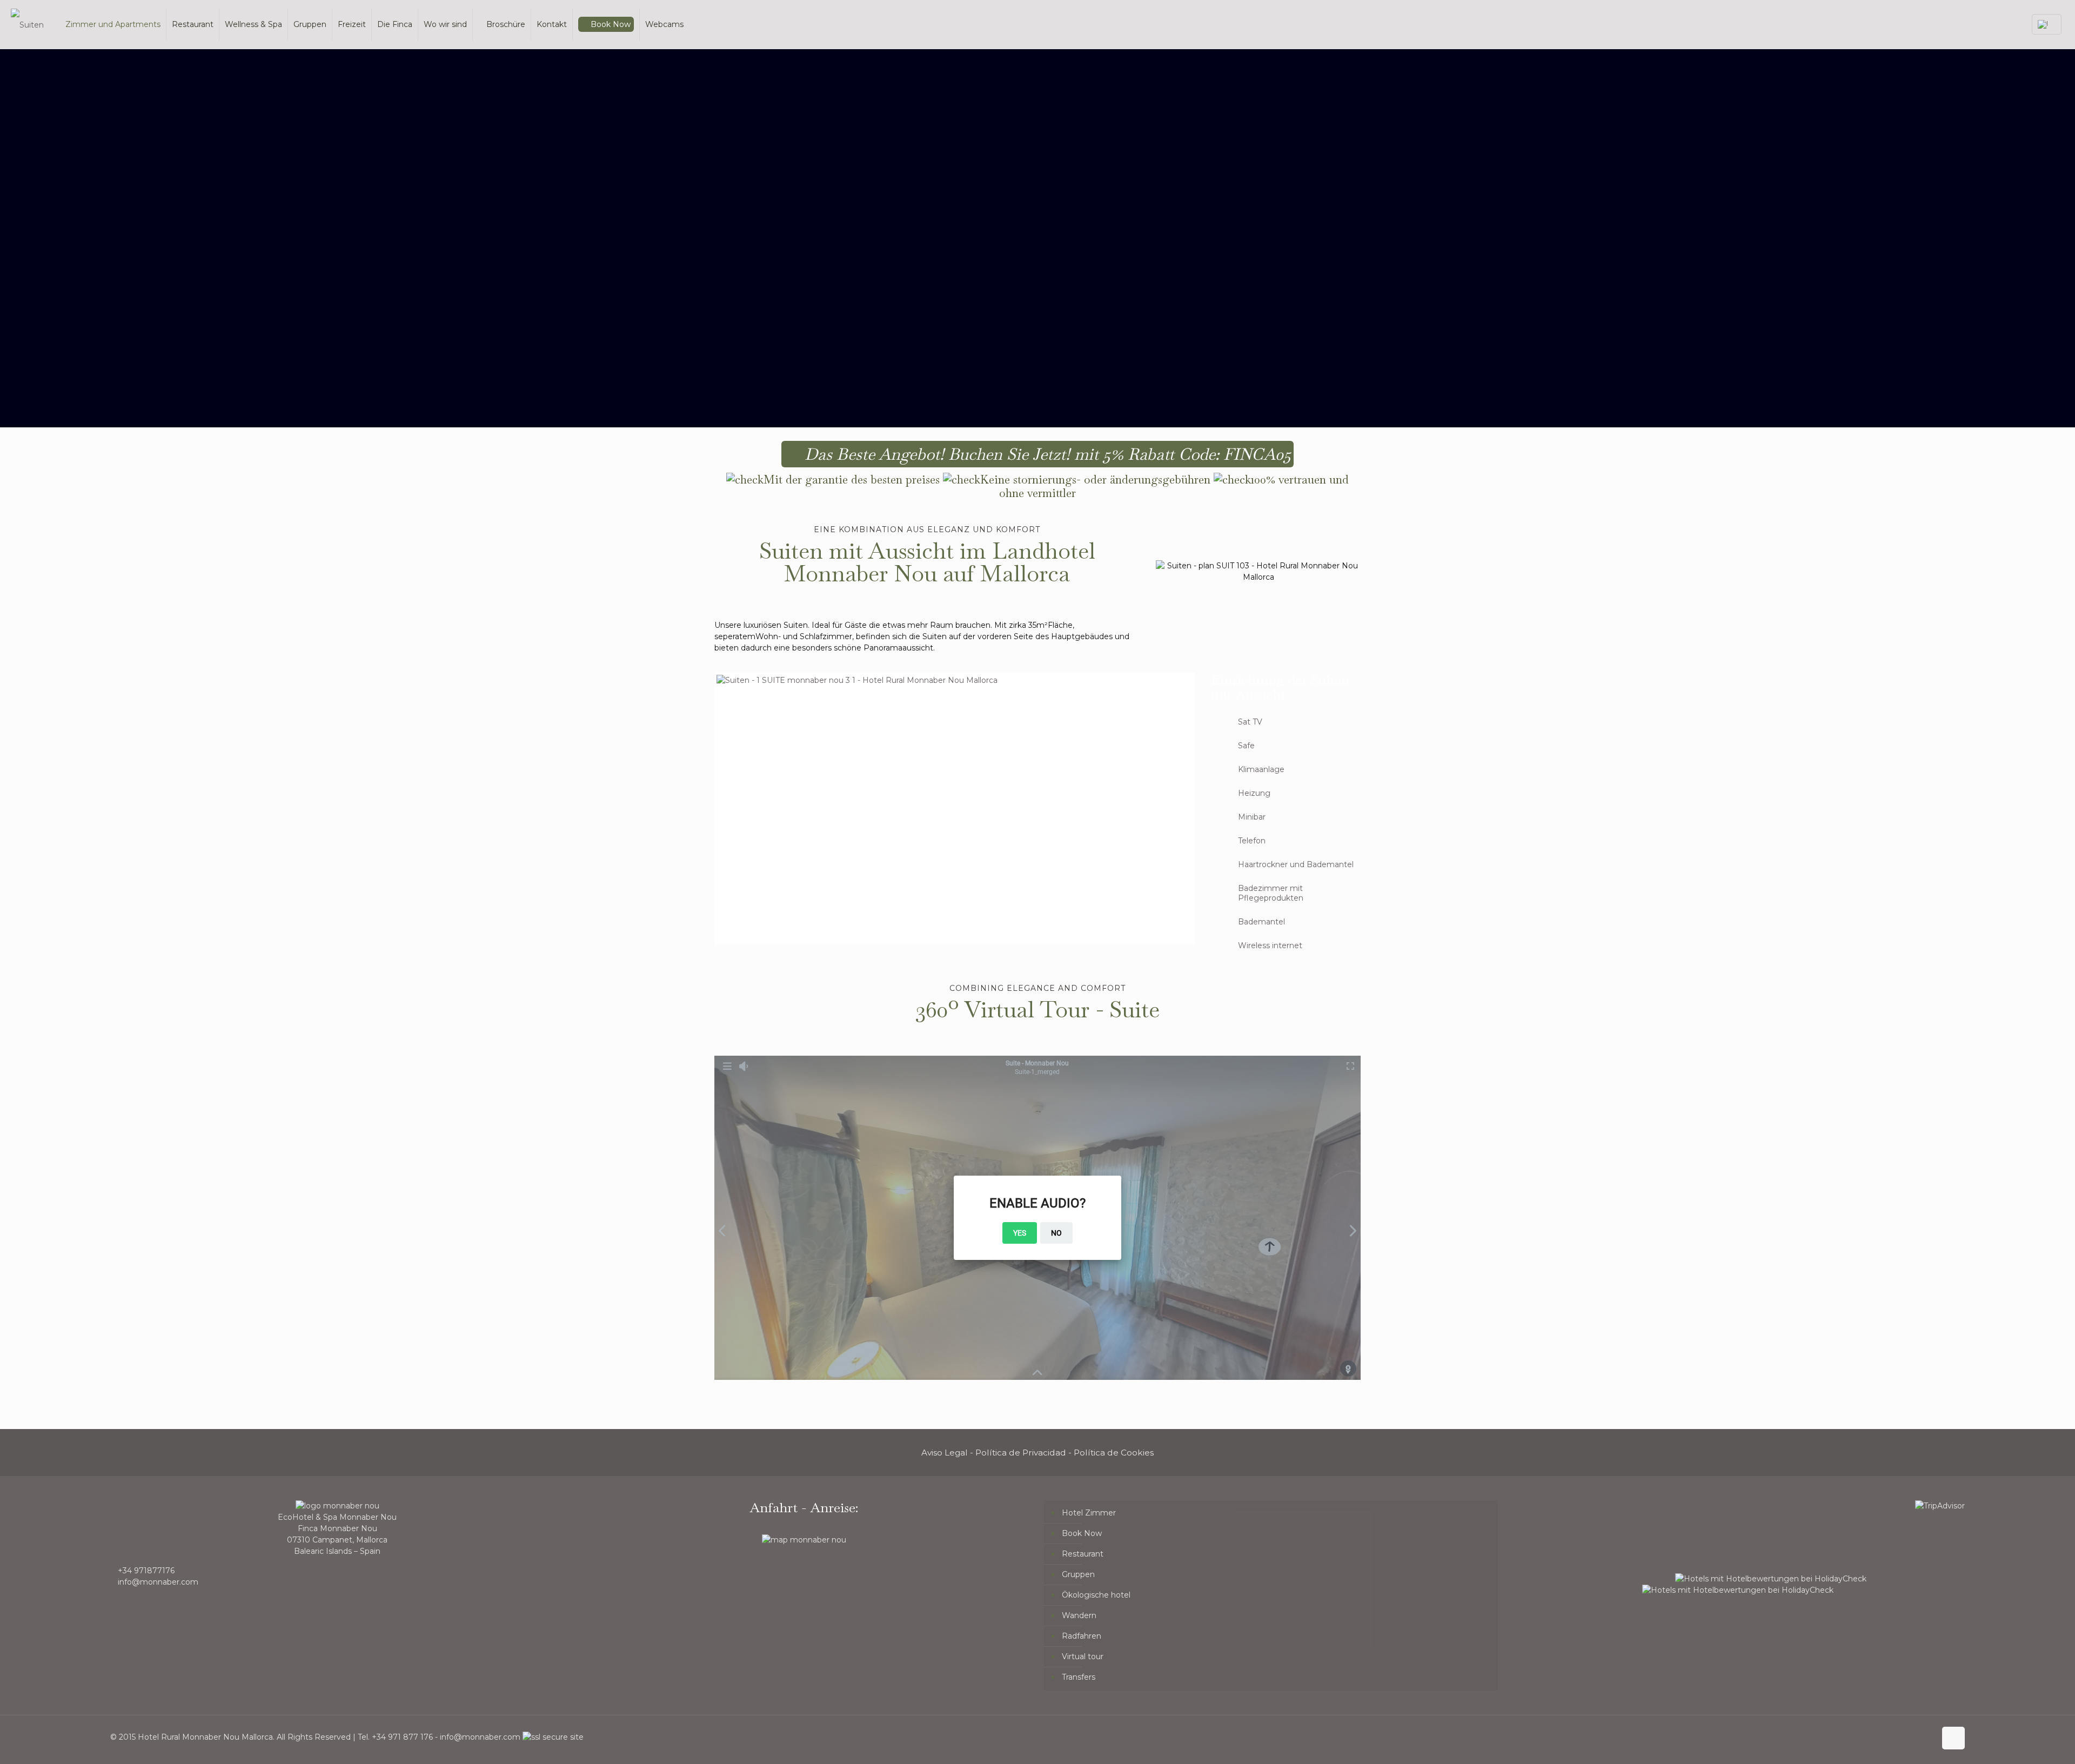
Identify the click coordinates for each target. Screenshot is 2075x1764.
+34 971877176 (146, 1571)
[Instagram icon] (1905, 1737)
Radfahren (1082, 1636)
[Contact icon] (1927, 1737)
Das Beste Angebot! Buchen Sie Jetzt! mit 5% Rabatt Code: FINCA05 (1046, 454)
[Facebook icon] (1870, 1737)
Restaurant (1083, 1554)
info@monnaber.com (158, 1582)
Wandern (1079, 1615)
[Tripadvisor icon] (1916, 1737)
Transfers (1079, 1677)
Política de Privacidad (1021, 1453)
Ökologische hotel (1096, 1595)
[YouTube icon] (1893, 1737)
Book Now (1082, 1533)
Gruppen (1078, 1574)
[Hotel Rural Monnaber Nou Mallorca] (27, 24)
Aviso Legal (945, 1453)
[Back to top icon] (1953, 1738)
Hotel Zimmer (1089, 1513)
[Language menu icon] (2047, 24)
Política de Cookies (1114, 1453)
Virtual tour (1083, 1656)
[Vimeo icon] (1882, 1737)
